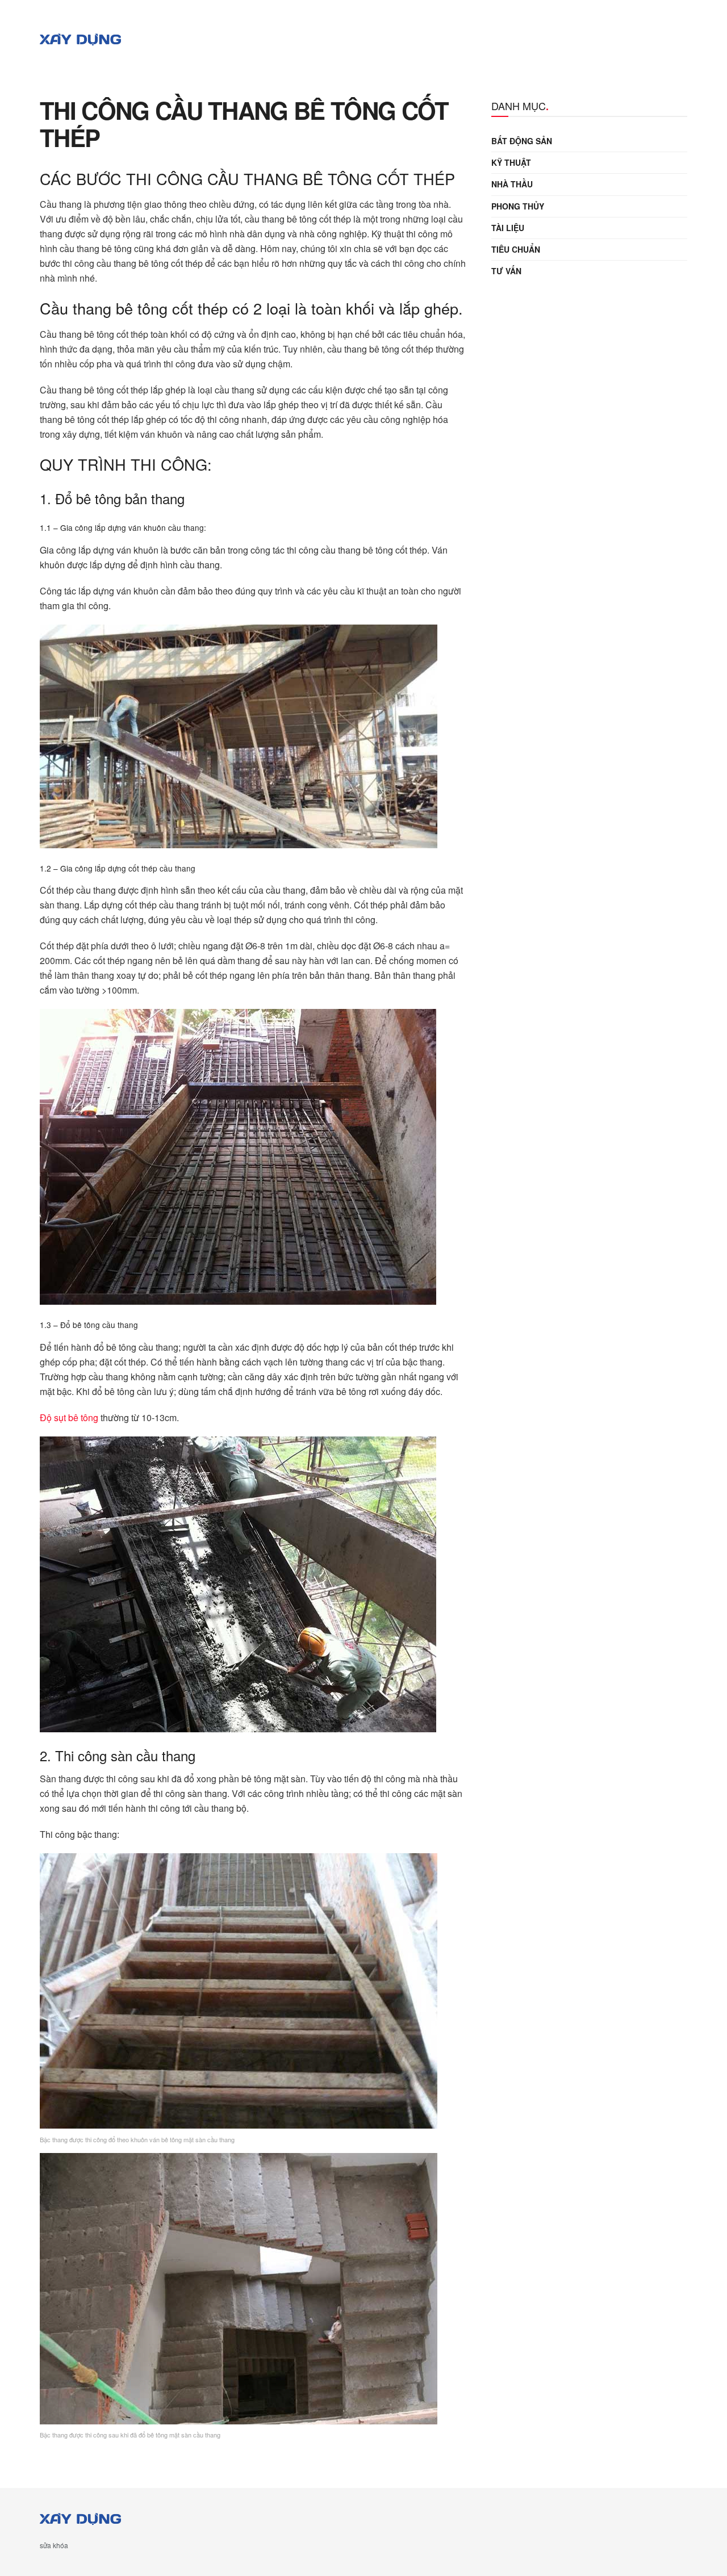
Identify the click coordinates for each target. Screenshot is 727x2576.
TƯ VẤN (506, 271)
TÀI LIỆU (508, 228)
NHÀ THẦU (512, 184)
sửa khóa (54, 2545)
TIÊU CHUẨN (516, 249)
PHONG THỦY (518, 206)
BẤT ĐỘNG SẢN (522, 141)
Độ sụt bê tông (69, 1417)
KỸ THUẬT (511, 162)
